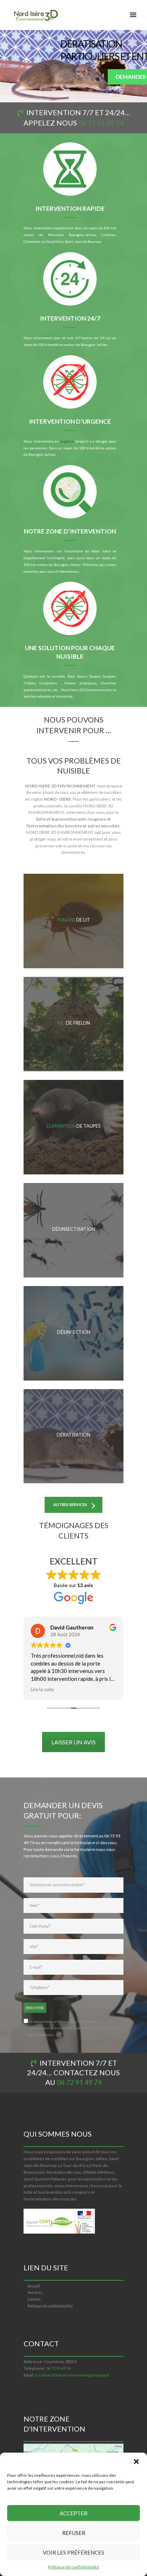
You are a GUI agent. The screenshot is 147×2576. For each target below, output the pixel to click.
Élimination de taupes (73, 1126)
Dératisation (73, 1435)
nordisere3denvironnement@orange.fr (72, 2375)
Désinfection (73, 1332)
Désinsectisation (74, 1229)
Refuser (74, 2533)
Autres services (70, 1504)
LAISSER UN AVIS (73, 1742)
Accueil (34, 2286)
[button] (136, 2462)
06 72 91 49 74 (101, 123)
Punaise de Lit (73, 920)
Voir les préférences (73, 2552)
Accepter (73, 2513)
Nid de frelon (73, 1023)
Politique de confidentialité (73, 2567)
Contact (34, 2299)
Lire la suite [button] (42, 1689)
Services (35, 2292)
